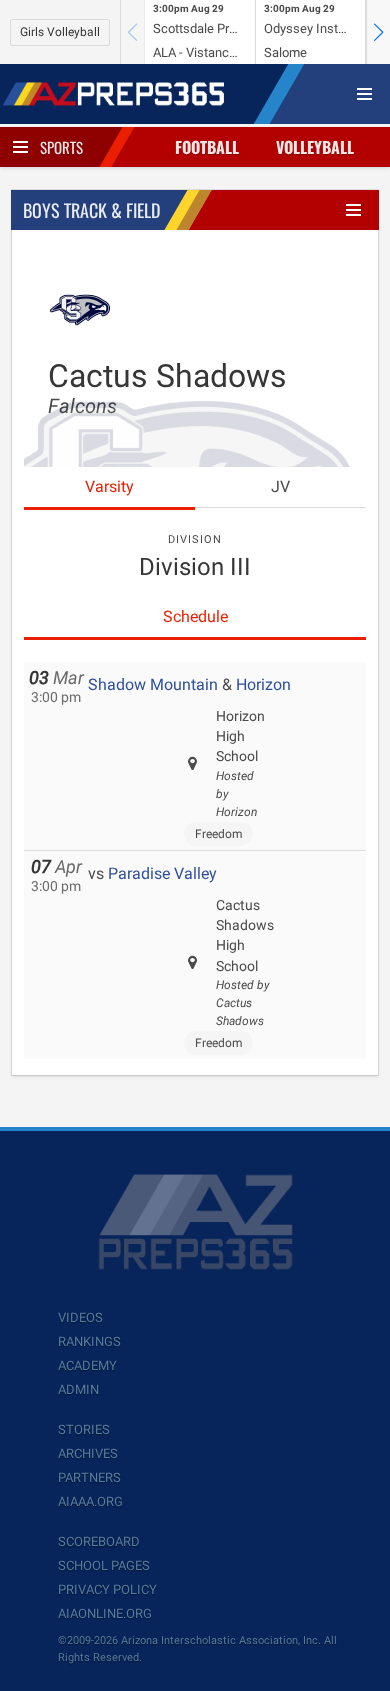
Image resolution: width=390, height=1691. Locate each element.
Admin (78, 1389)
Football (207, 147)
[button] (378, 32)
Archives (88, 1453)
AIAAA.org (90, 1501)
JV (280, 486)
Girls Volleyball (60, 32)
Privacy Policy (107, 1589)
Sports (61, 147)
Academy (87, 1365)
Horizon (263, 684)
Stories (84, 1429)
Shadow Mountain (153, 684)
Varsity (109, 486)
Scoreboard (99, 1541)
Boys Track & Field (91, 210)
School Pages (104, 1565)
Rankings (89, 1341)
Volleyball (315, 147)
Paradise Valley (162, 873)
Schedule (195, 616)
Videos (80, 1317)
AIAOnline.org (105, 1613)
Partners (89, 1477)
